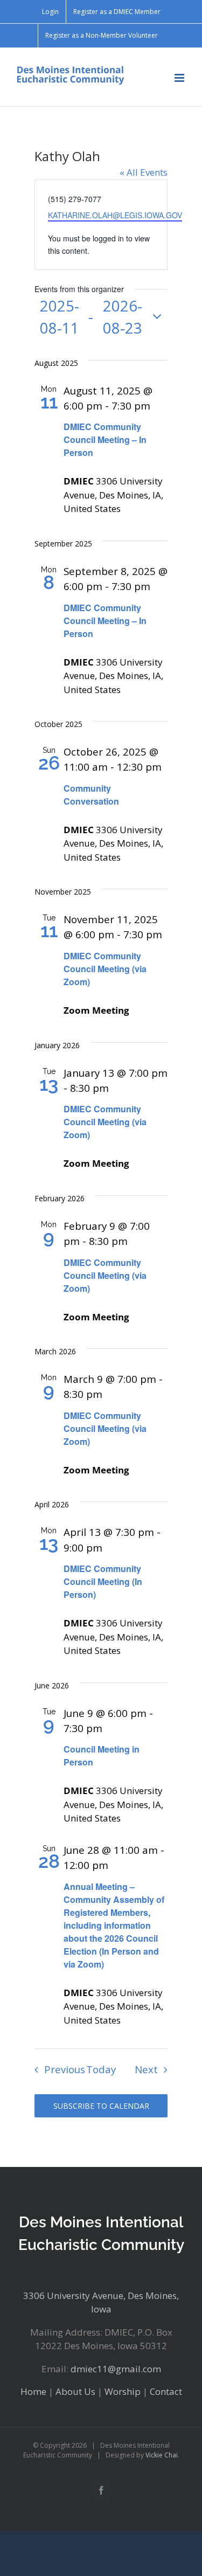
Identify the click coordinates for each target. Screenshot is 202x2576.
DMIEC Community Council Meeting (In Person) (103, 1581)
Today (101, 2069)
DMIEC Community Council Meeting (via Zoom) (105, 969)
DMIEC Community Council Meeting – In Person (105, 439)
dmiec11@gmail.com (116, 2369)
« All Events (144, 172)
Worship (123, 2391)
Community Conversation (91, 795)
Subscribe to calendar (101, 2106)
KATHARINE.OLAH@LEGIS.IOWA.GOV (115, 215)
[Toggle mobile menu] (180, 78)
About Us (75, 2391)
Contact (166, 2391)
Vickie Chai (162, 2455)
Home (33, 2391)
